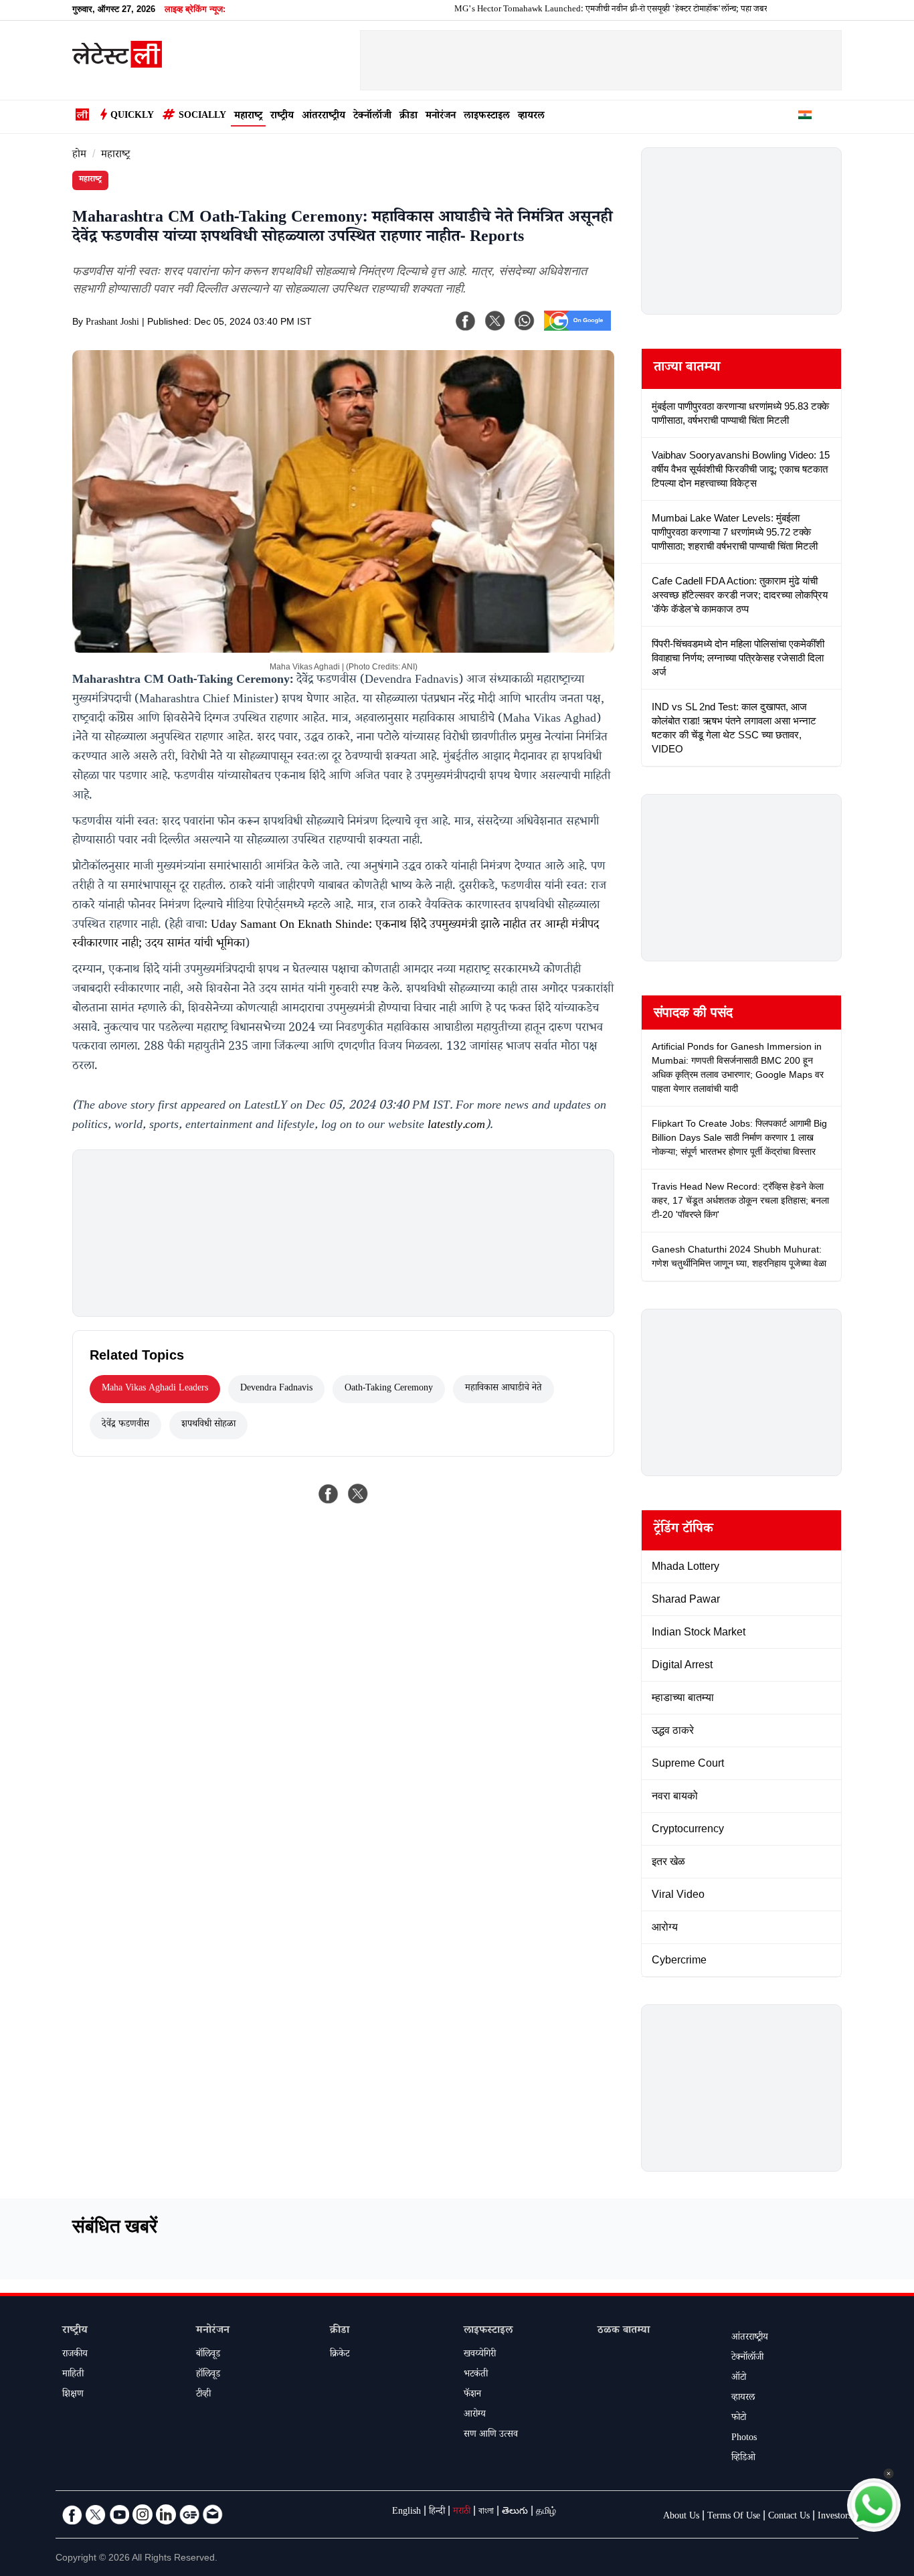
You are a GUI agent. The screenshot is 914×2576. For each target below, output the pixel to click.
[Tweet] (358, 1494)
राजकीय (75, 2355)
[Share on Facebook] (329, 1494)
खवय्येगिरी (480, 2355)
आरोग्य (475, 2415)
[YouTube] (119, 2514)
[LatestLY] (117, 64)
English (406, 2512)
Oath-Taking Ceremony (389, 1389)
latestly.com (456, 1126)
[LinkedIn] (166, 2514)
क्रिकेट (340, 2355)
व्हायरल (531, 117)
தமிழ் (546, 2512)
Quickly (132, 116)
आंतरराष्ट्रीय (324, 117)
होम (79, 156)
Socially (202, 116)
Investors (835, 2517)
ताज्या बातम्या (687, 369)
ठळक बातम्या (624, 2331)
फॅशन (472, 2395)
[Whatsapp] (525, 321)
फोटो (739, 2419)
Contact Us (789, 2517)
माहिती (73, 2375)
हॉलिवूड (208, 2375)
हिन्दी (437, 2512)
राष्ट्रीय (282, 117)
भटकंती (476, 2375)
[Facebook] (466, 321)
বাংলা (486, 2512)
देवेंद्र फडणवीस (125, 1425)
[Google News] (189, 2514)
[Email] (213, 2514)
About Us (681, 2517)
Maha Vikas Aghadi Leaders (155, 1389)
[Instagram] (143, 2514)
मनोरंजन (441, 117)
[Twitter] (96, 2514)
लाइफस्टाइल (487, 117)
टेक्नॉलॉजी (372, 117)
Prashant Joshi (112, 323)
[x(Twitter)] (495, 321)
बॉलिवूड (208, 2355)
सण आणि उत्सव (491, 2435)
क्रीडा (408, 117)
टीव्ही (203, 2395)
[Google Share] (577, 329)
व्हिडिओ (743, 2459)
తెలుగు (515, 2512)
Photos (744, 2439)
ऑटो (739, 2379)
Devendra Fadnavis (276, 1389)
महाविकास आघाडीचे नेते (504, 1389)
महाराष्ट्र (248, 117)
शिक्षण (73, 2395)
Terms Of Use (734, 2517)
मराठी (462, 2512)
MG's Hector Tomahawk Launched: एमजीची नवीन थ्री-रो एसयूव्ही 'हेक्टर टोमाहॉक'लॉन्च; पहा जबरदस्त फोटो (579, 10)
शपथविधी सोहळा (208, 1425)
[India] (805, 117)
